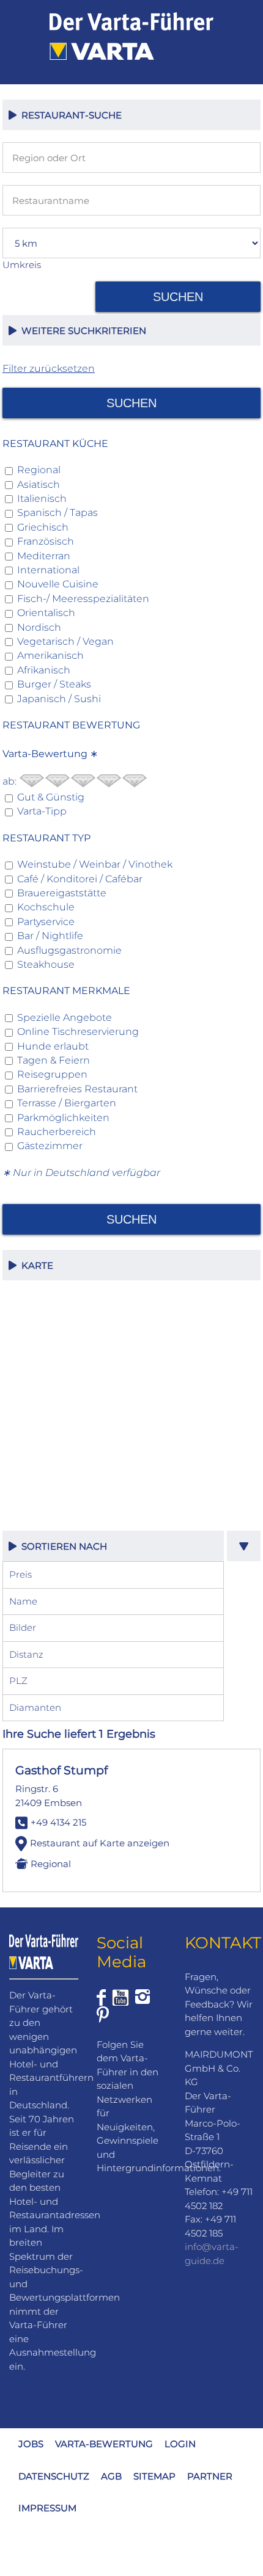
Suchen (178, 297)
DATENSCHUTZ (54, 2476)
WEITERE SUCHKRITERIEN (81, 331)
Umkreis (22, 265)
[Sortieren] (244, 1546)
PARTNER (210, 2476)
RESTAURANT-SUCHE (69, 115)
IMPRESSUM (47, 2508)
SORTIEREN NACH (62, 1546)
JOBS (31, 2444)
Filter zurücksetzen (49, 368)
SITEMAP (154, 2476)
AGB (111, 2476)
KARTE (35, 1265)
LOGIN (180, 2444)
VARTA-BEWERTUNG (104, 2444)
